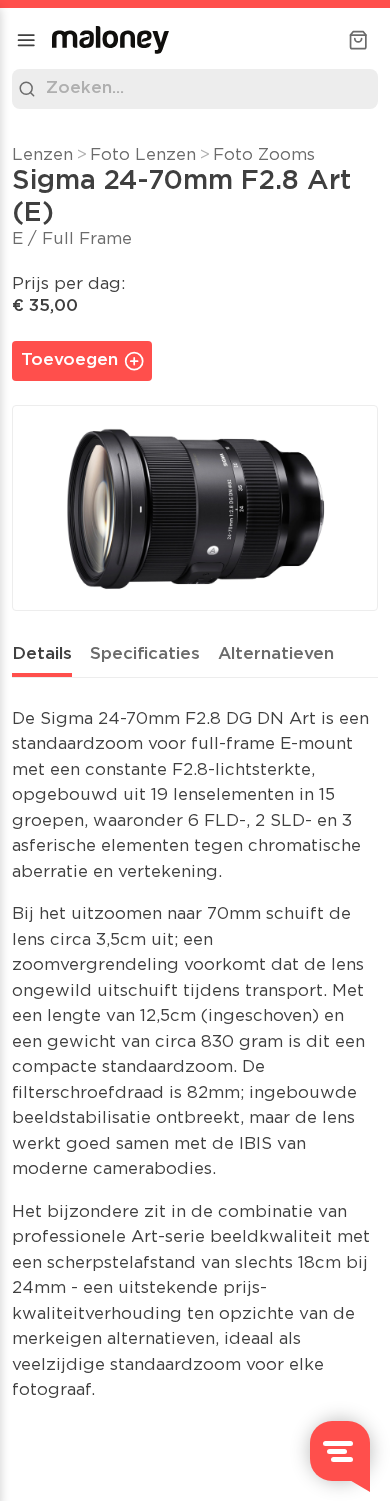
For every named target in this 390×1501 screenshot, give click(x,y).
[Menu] (26, 40)
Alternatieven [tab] (276, 654)
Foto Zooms (264, 155)
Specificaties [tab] (145, 654)
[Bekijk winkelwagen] (358, 40)
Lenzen (42, 155)
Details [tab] (42, 654)
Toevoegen (69, 360)
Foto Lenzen (143, 155)
